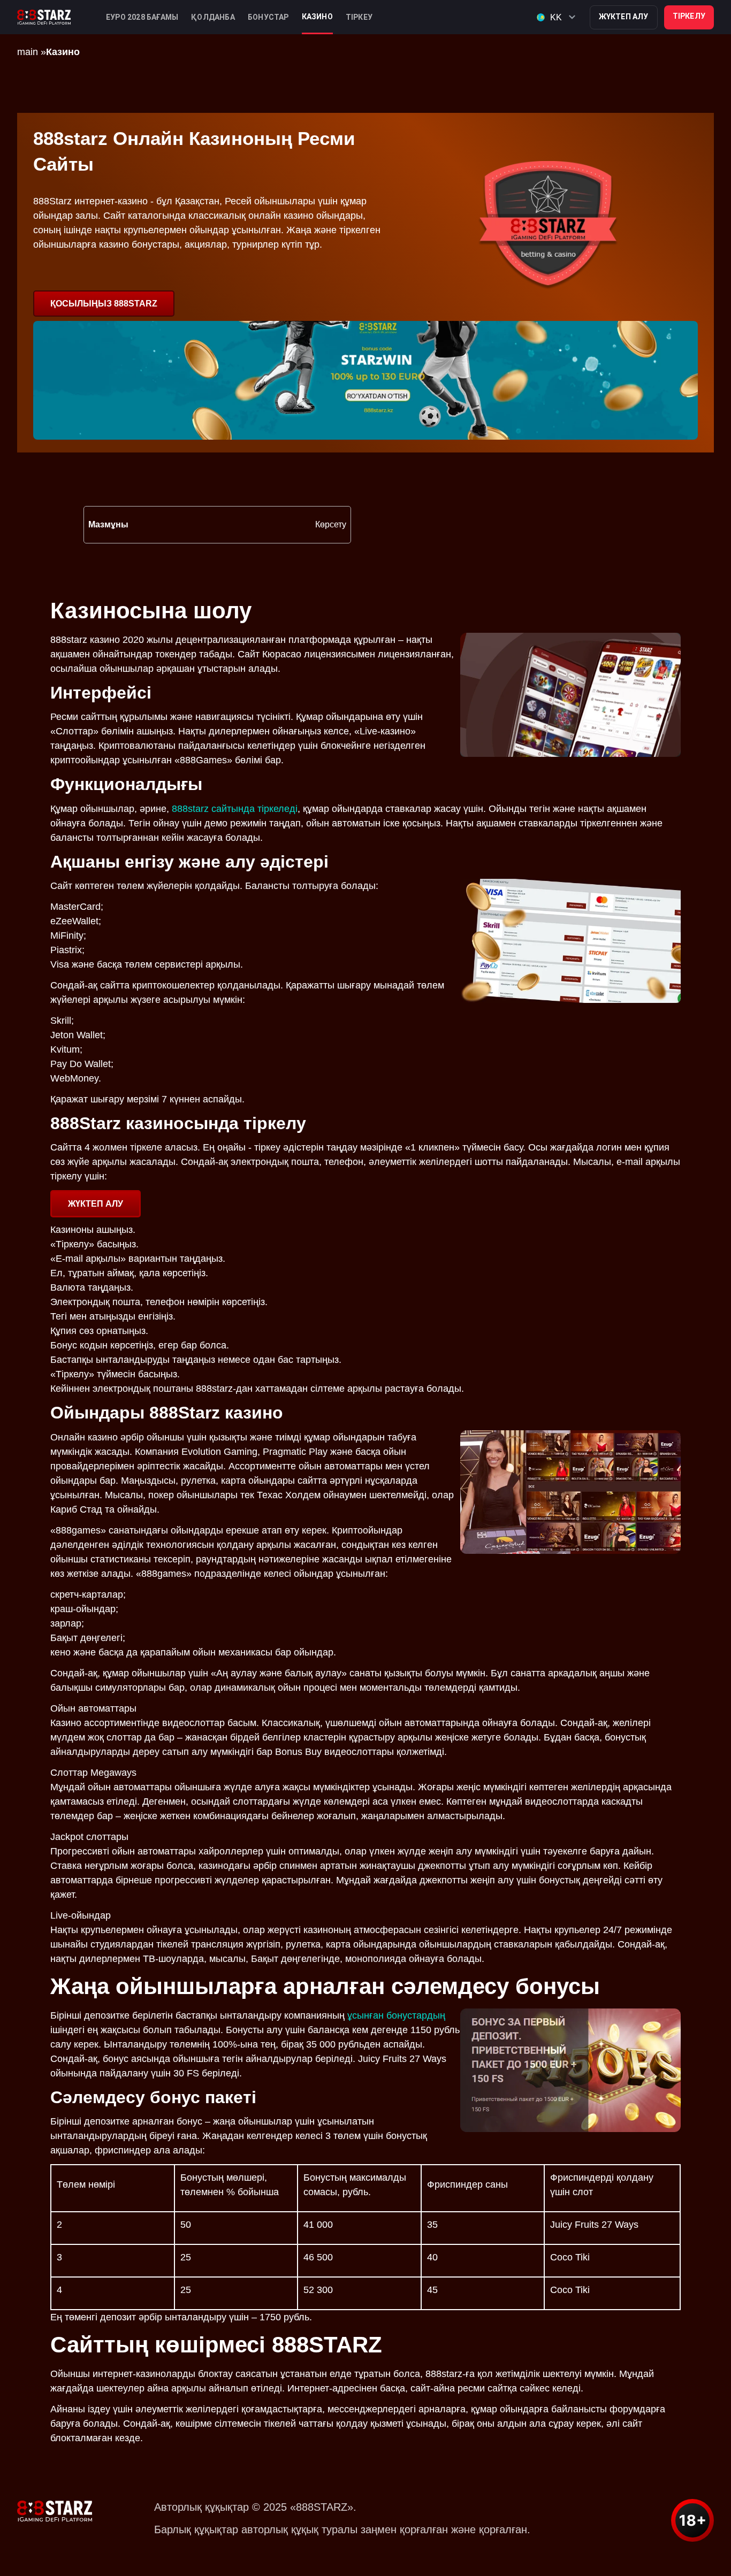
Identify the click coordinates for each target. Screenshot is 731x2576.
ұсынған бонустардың (396, 2015)
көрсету (331, 524)
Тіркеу (359, 17)
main (28, 52)
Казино (317, 17)
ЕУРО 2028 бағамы (142, 17)
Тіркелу (689, 16)
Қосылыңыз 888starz (104, 304)
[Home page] (44, 17)
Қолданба (213, 17)
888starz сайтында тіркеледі (235, 809)
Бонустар (268, 17)
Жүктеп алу (624, 17)
